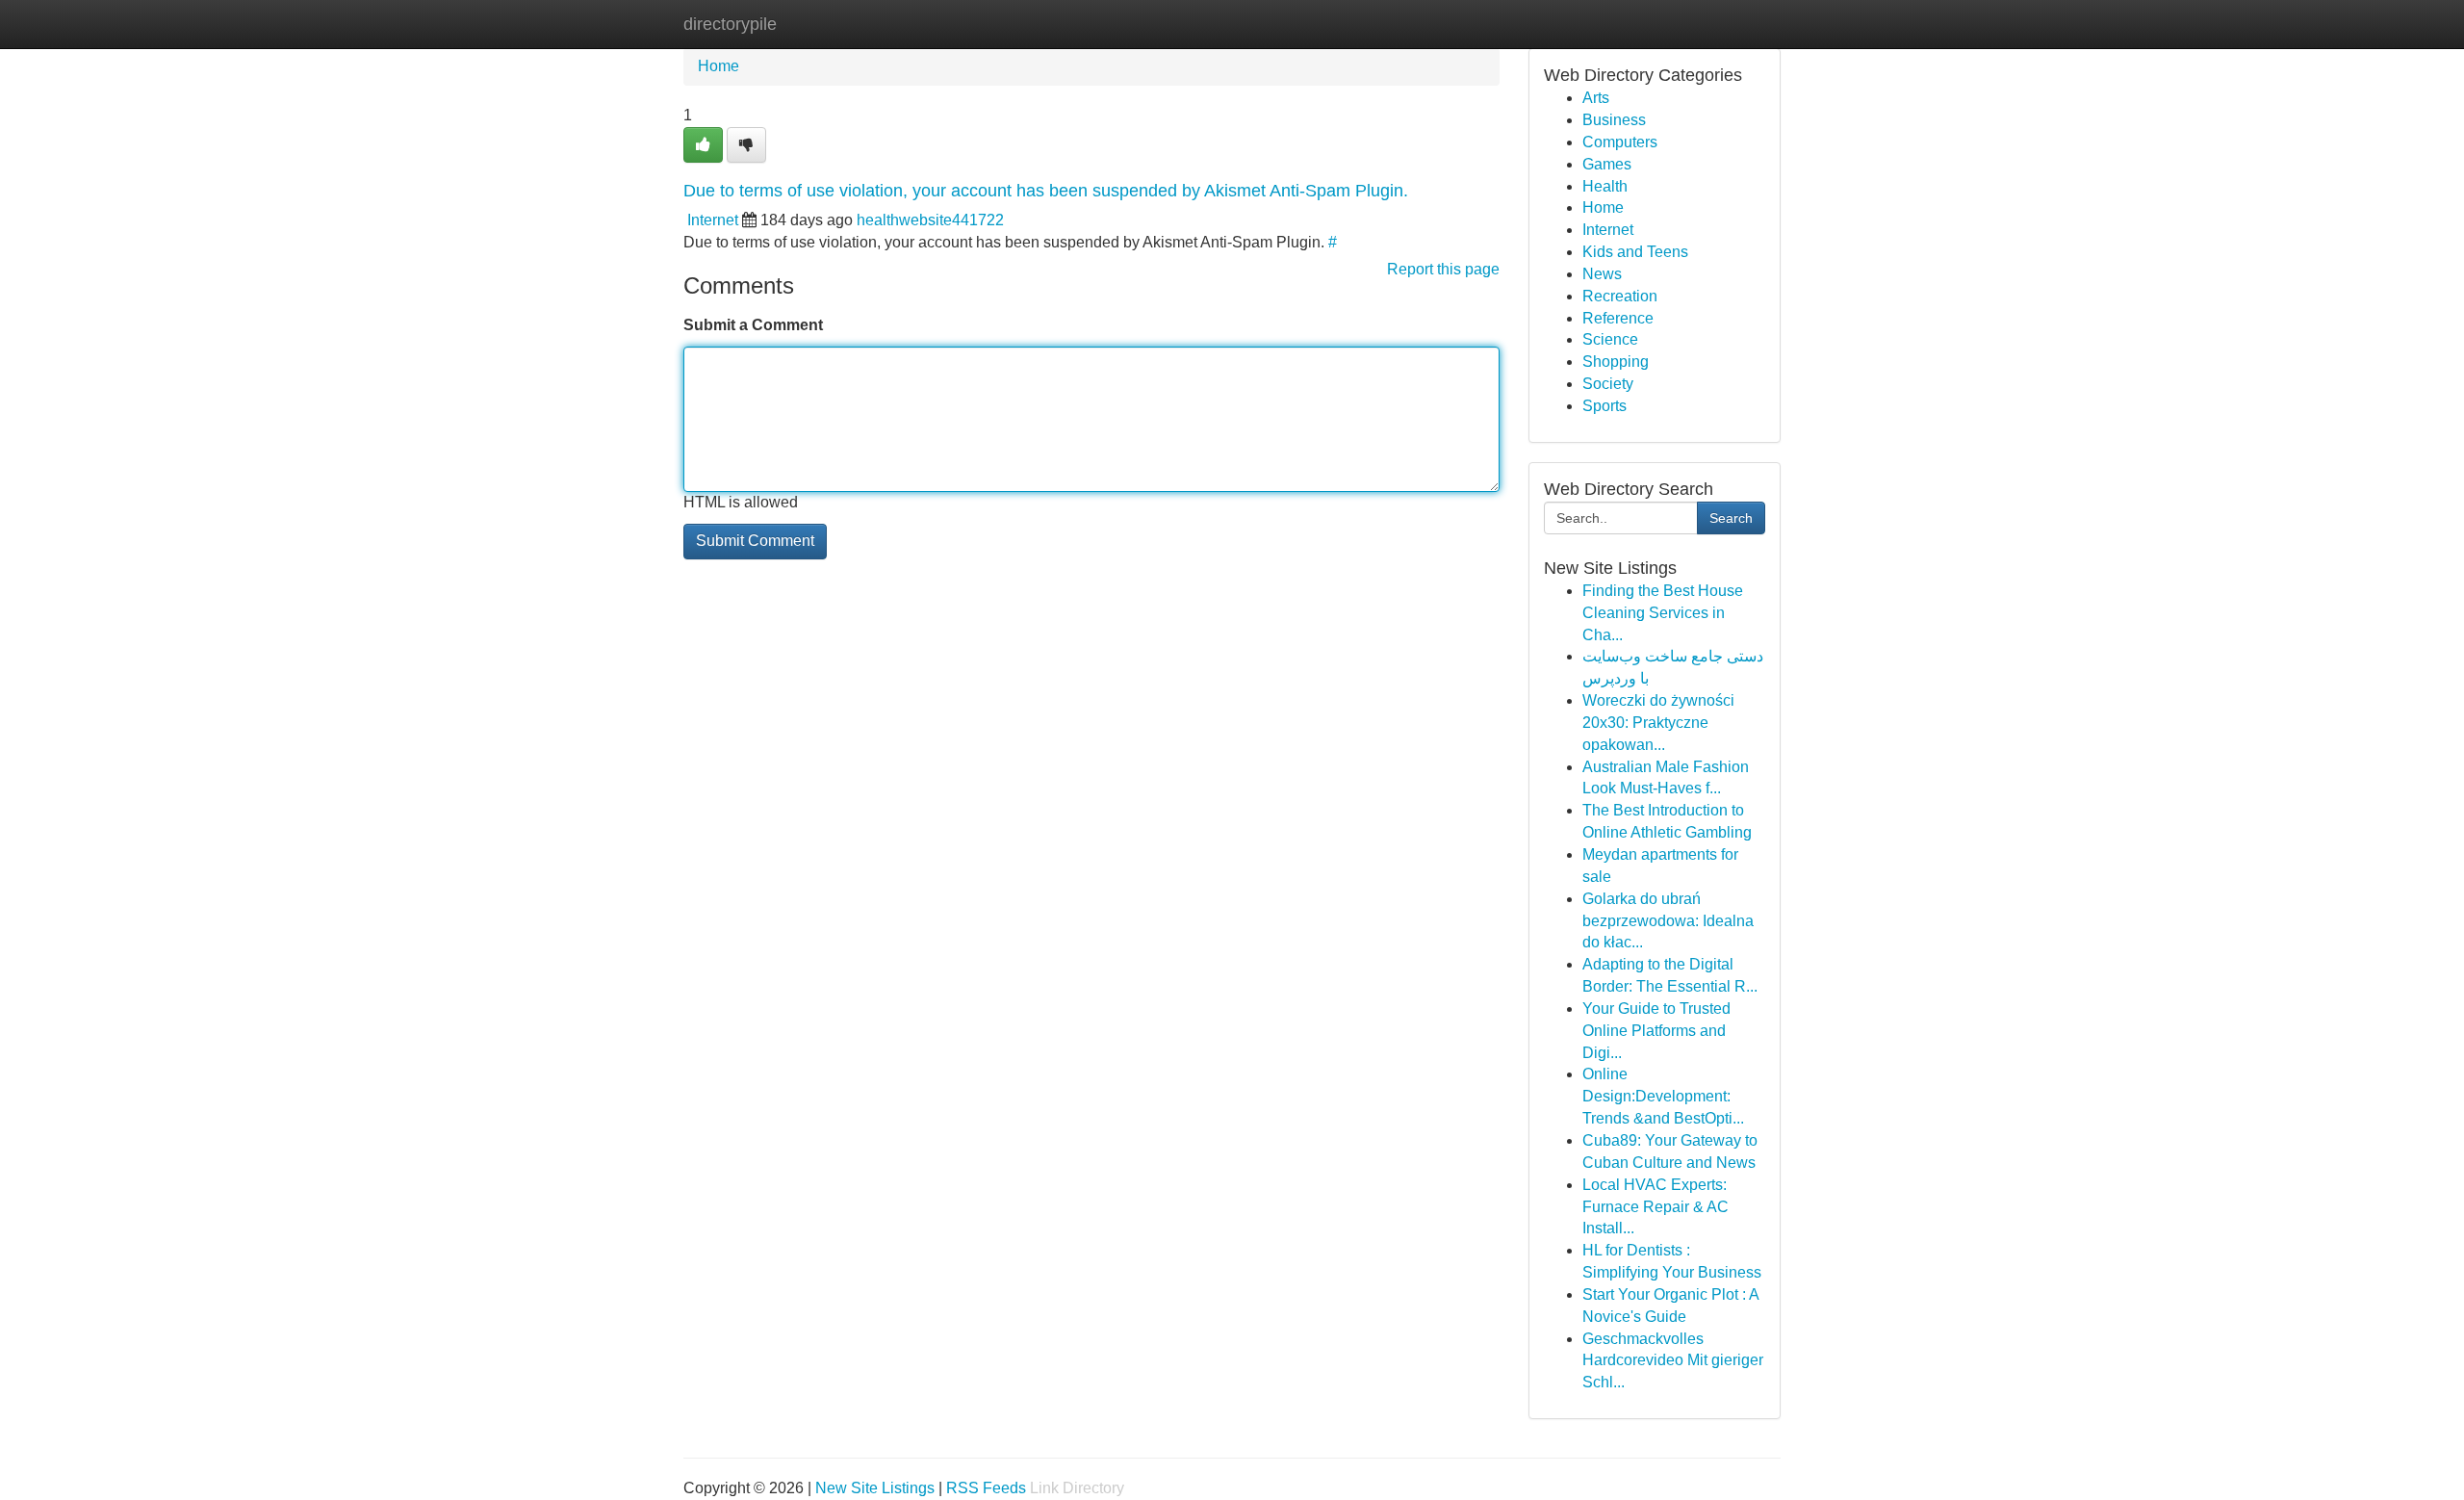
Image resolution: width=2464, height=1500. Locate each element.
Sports (1604, 406)
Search (1731, 518)
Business (1614, 120)
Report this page (1443, 269)
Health (1605, 186)
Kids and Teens (1635, 252)
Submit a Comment (753, 325)
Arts (1596, 98)
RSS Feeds (986, 1488)
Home (719, 66)
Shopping (1616, 362)
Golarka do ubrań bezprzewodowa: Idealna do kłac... (1668, 921)
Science (1610, 339)
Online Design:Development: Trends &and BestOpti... (1663, 1096)
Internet (713, 220)
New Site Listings (875, 1488)
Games (1607, 164)
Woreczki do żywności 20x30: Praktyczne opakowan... (1658, 723)
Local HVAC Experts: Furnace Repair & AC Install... (1655, 1207)
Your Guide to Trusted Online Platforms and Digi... (1656, 1031)
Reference (1618, 318)
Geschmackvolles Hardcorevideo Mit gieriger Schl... (1673, 1361)
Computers (1620, 142)
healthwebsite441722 (930, 220)
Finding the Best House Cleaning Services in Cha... (1663, 613)
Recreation (1620, 296)
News (1602, 274)
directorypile (730, 24)
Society (1608, 384)
